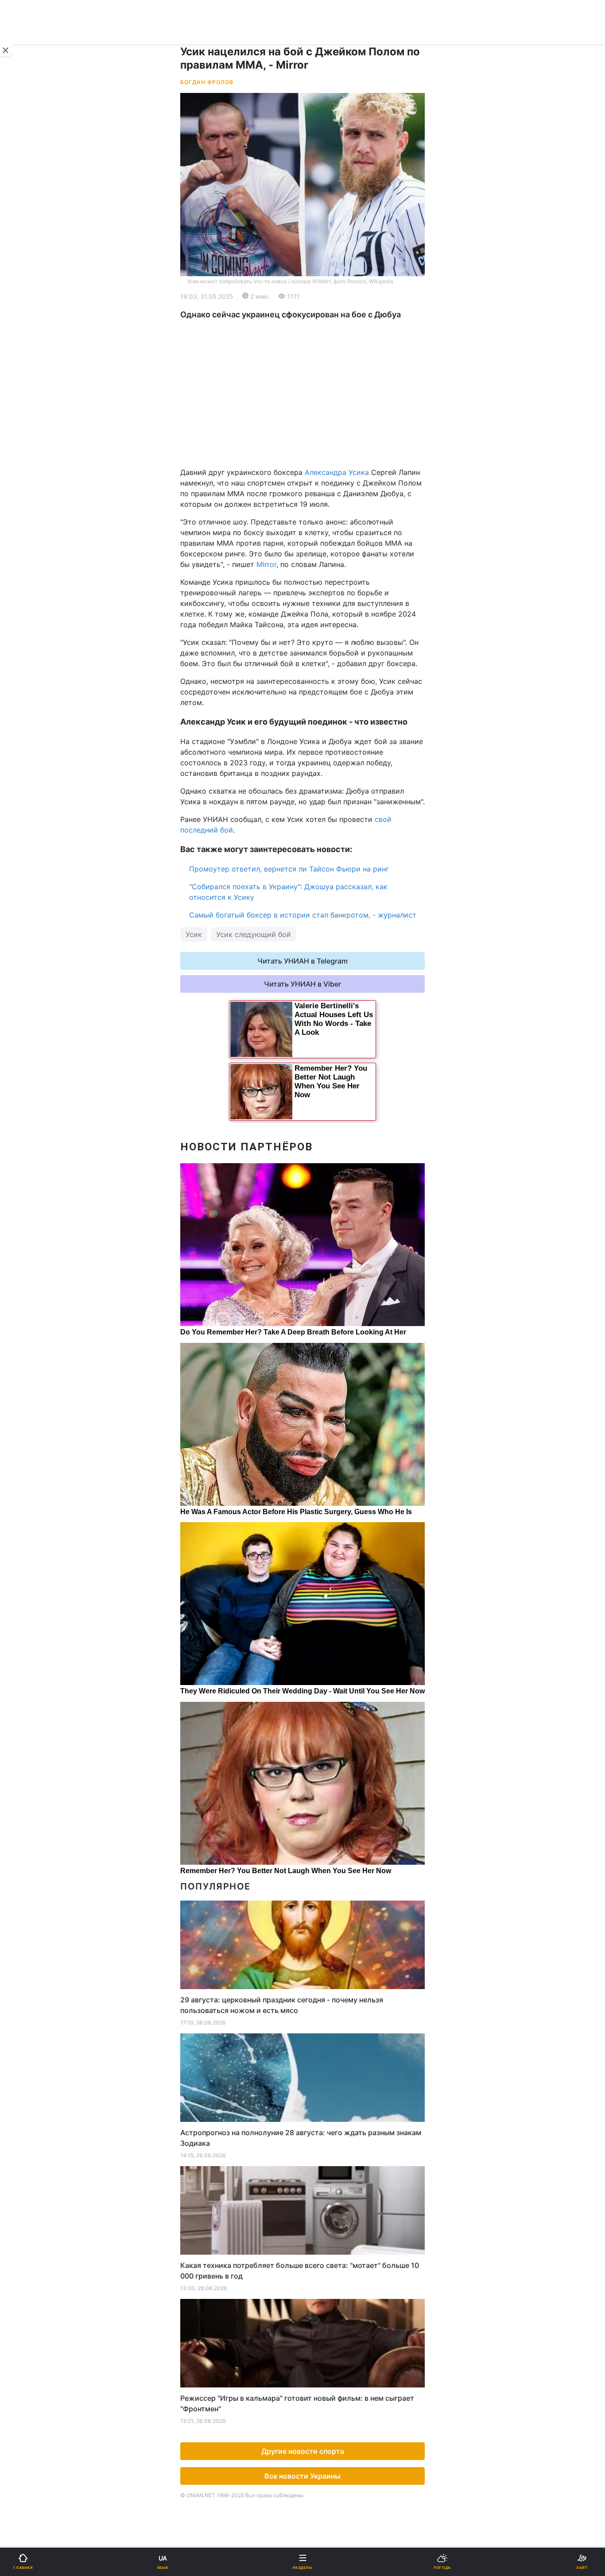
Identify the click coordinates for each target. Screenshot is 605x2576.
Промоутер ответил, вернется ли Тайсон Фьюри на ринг (289, 869)
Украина (30, 313)
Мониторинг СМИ (52, 753)
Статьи (320, 605)
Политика (324, 313)
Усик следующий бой (254, 934)
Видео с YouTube (44, 605)
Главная (30, 290)
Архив (26, 651)
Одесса (36, 457)
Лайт (317, 513)
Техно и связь (39, 513)
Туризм (321, 559)
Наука (319, 490)
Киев (31, 418)
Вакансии (325, 651)
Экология (31, 359)
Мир (316, 336)
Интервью (32, 628)
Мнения (322, 628)
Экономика (34, 336)
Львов (319, 418)
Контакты (32, 674)
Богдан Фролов (207, 82)
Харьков (323, 438)
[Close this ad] (6, 50)
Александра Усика (337, 472)
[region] (302, 393)
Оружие (29, 536)
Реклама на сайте (53, 733)
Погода (321, 582)
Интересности (40, 582)
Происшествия (333, 536)
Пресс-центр (331, 753)
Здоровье (32, 559)
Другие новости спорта (303, 2451)
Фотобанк (325, 733)
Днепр (34, 438)
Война (319, 290)
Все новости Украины (302, 2476)
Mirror (266, 564)
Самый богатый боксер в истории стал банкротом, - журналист (303, 915)
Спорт (26, 490)
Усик (194, 934)
